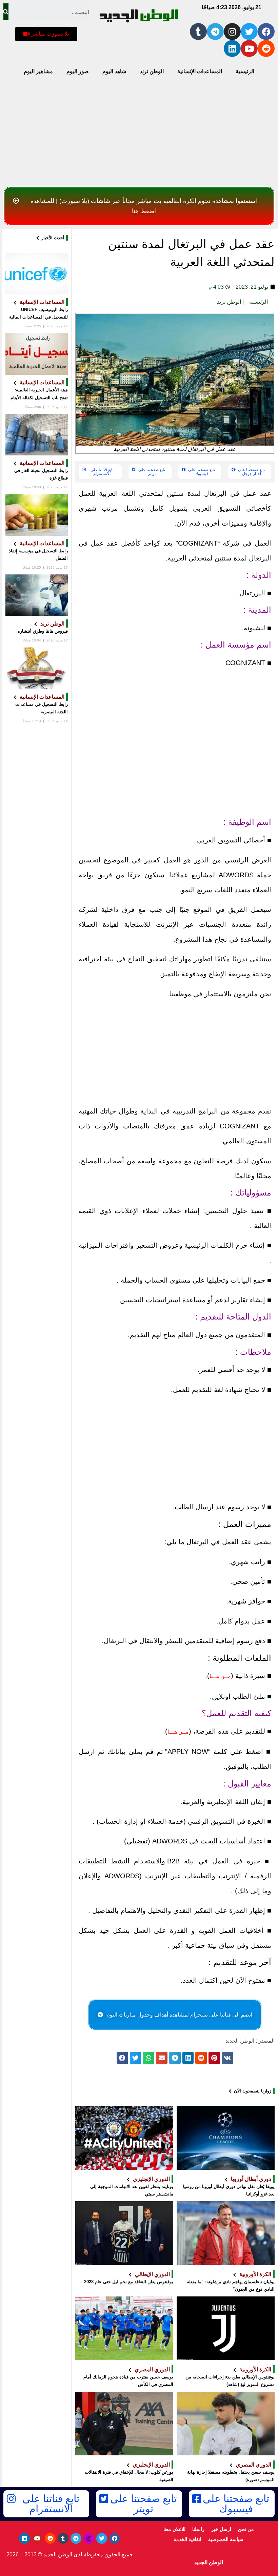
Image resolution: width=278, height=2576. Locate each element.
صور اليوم (78, 71)
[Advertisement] (139, 133)
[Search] (6, 12)
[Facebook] (266, 32)
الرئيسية (245, 71)
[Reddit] (266, 48)
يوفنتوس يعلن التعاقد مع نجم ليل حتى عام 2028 (129, 2282)
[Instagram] (232, 32)
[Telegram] (215, 32)
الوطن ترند (152, 71)
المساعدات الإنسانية (200, 71)
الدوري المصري (152, 2369)
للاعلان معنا (174, 2529)
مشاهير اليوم (38, 71)
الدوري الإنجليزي (151, 2179)
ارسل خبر (221, 2529)
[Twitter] (249, 32)
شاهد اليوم (114, 71)
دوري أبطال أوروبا (251, 2179)
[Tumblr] (198, 32)
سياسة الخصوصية (226, 2539)
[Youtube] (249, 48)
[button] (46, 34)
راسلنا (198, 2529)
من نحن (246, 2529)
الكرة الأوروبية (255, 2274)
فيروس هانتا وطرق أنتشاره (43, 631)
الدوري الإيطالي (152, 2274)
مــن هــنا (220, 1676)
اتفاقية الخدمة (187, 2539)
